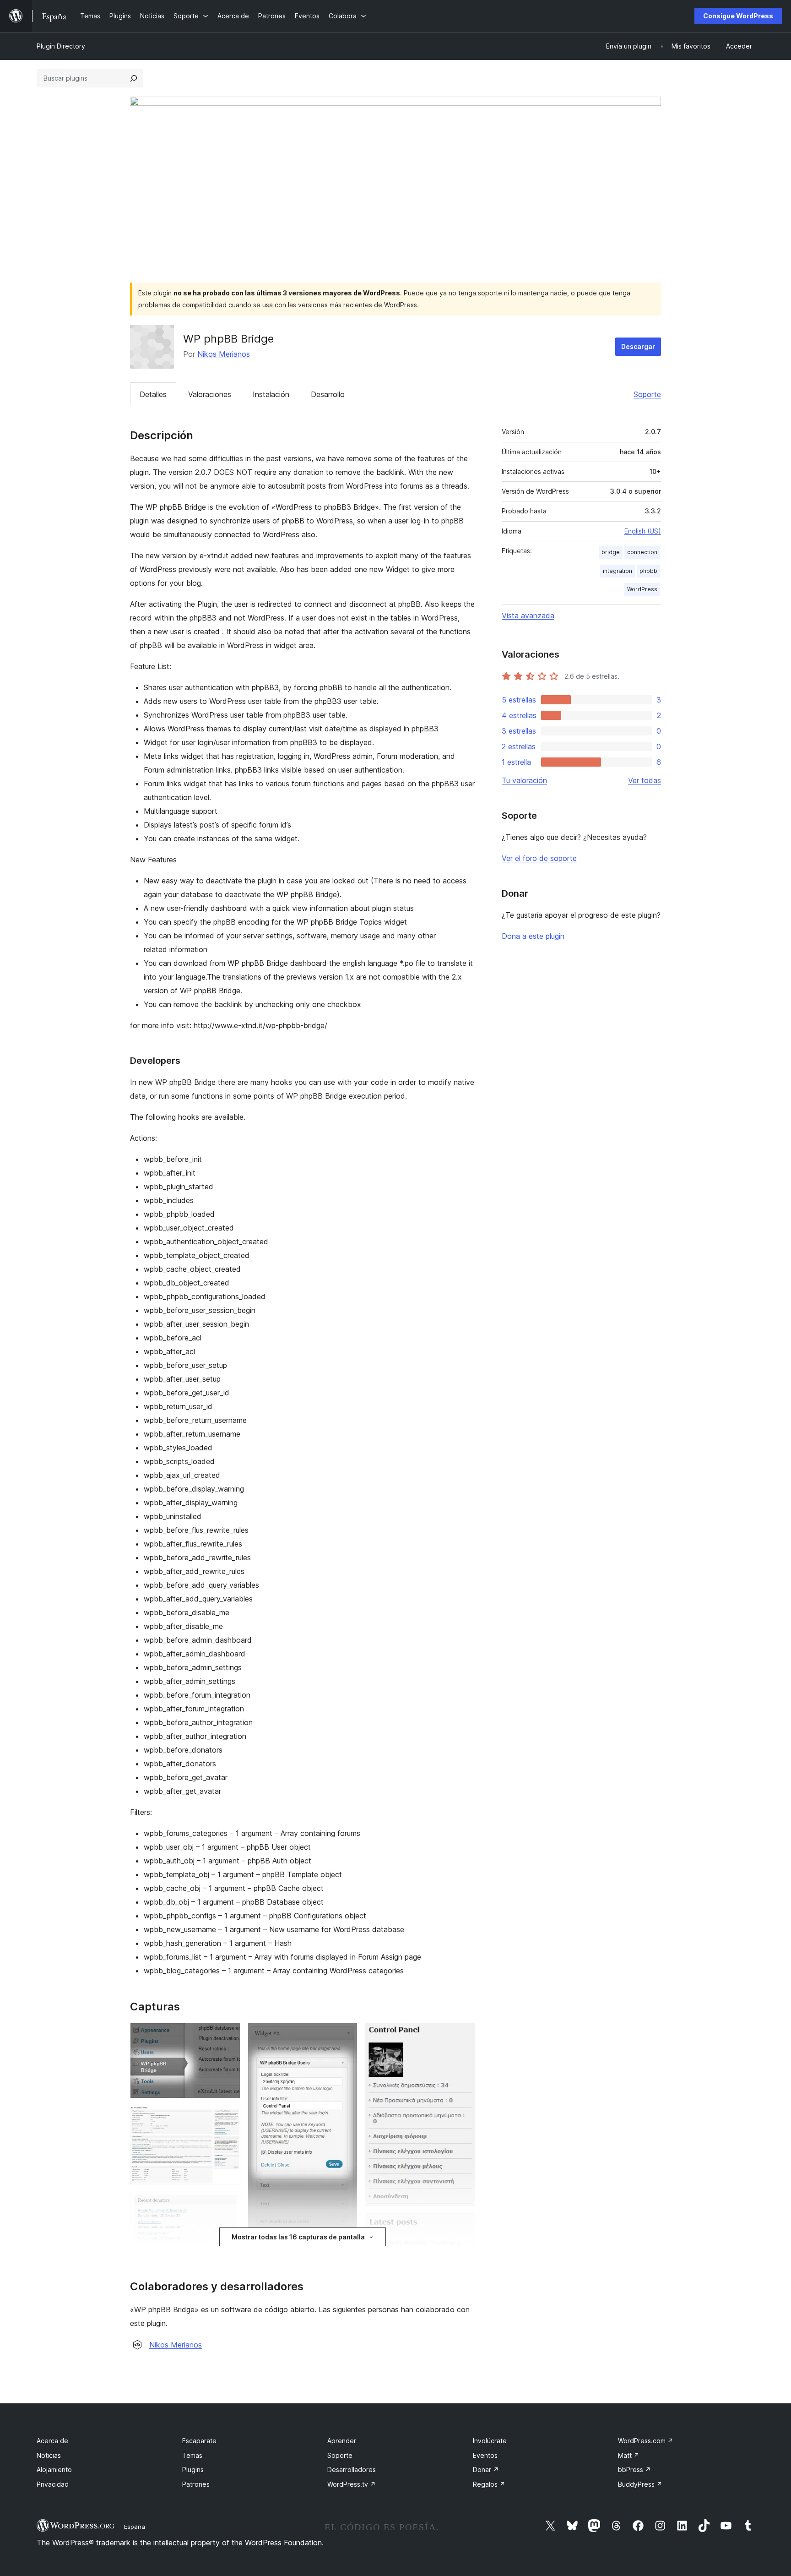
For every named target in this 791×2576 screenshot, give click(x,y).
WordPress (642, 589)
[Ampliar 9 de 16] (345, 2035)
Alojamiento (54, 2470)
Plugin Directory (61, 46)
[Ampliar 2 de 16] (228, 2118)
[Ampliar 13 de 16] (463, 2035)
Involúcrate (490, 2441)
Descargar (638, 346)
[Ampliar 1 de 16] (228, 2035)
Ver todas (645, 780)
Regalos (489, 2484)
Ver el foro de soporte (539, 858)
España (135, 2527)
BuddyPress (640, 2484)
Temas (192, 2455)
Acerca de (52, 2441)
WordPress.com (646, 2441)
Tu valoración (524, 780)
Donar (486, 2470)
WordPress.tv (352, 2484)
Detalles (153, 394)
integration (618, 571)
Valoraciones (210, 394)
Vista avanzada (528, 615)
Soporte (647, 394)
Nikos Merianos (224, 354)
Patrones (196, 2484)
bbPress (634, 2470)
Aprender (342, 2441)
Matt (629, 2455)
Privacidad (53, 2484)
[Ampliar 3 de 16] (228, 2204)
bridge (611, 552)
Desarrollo (328, 394)
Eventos (485, 2455)
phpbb (648, 571)
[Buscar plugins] (134, 78)
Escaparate (199, 2441)
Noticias (49, 2455)
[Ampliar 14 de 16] (463, 2226)
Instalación (271, 394)
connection (642, 552)
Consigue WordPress (738, 16)
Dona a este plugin (533, 936)
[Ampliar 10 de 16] (345, 2256)
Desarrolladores (352, 2470)
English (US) (643, 531)
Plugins (193, 2470)
